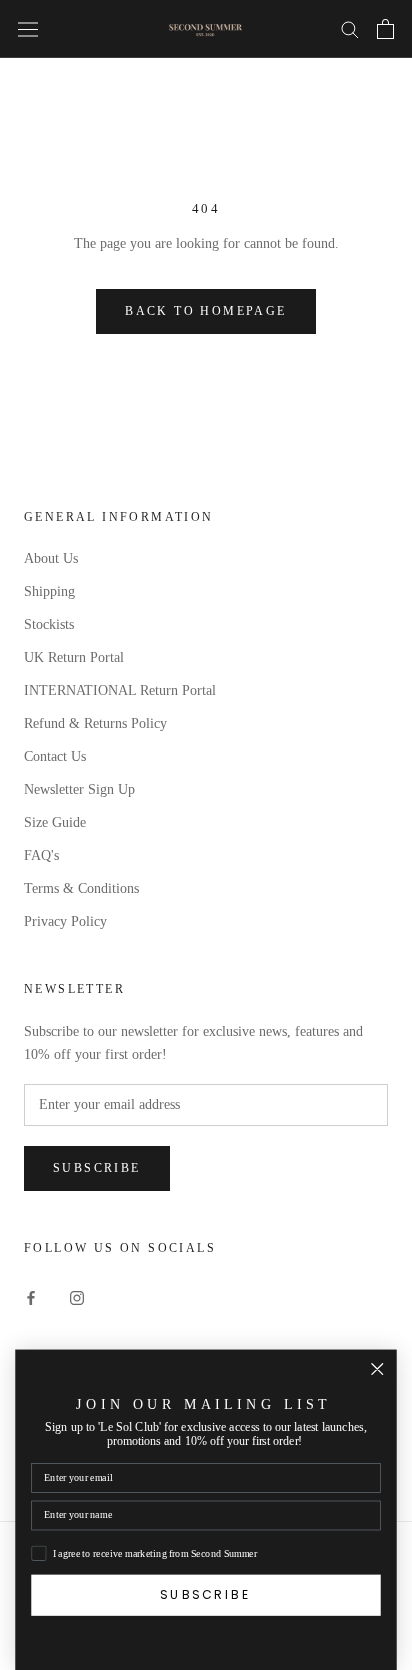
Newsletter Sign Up (79, 789)
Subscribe (97, 1168)
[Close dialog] (377, 1369)
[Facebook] (31, 1296)
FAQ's (41, 855)
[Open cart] (385, 29)
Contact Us (55, 756)
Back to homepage (205, 311)
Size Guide (55, 822)
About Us (51, 558)
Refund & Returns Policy (95, 723)
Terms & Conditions (81, 888)
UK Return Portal (74, 657)
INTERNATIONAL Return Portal (120, 690)
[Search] (350, 28)
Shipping (49, 591)
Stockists (49, 624)
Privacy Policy (65, 921)
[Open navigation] (28, 28)
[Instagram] (77, 1296)
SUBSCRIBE (206, 1595)
